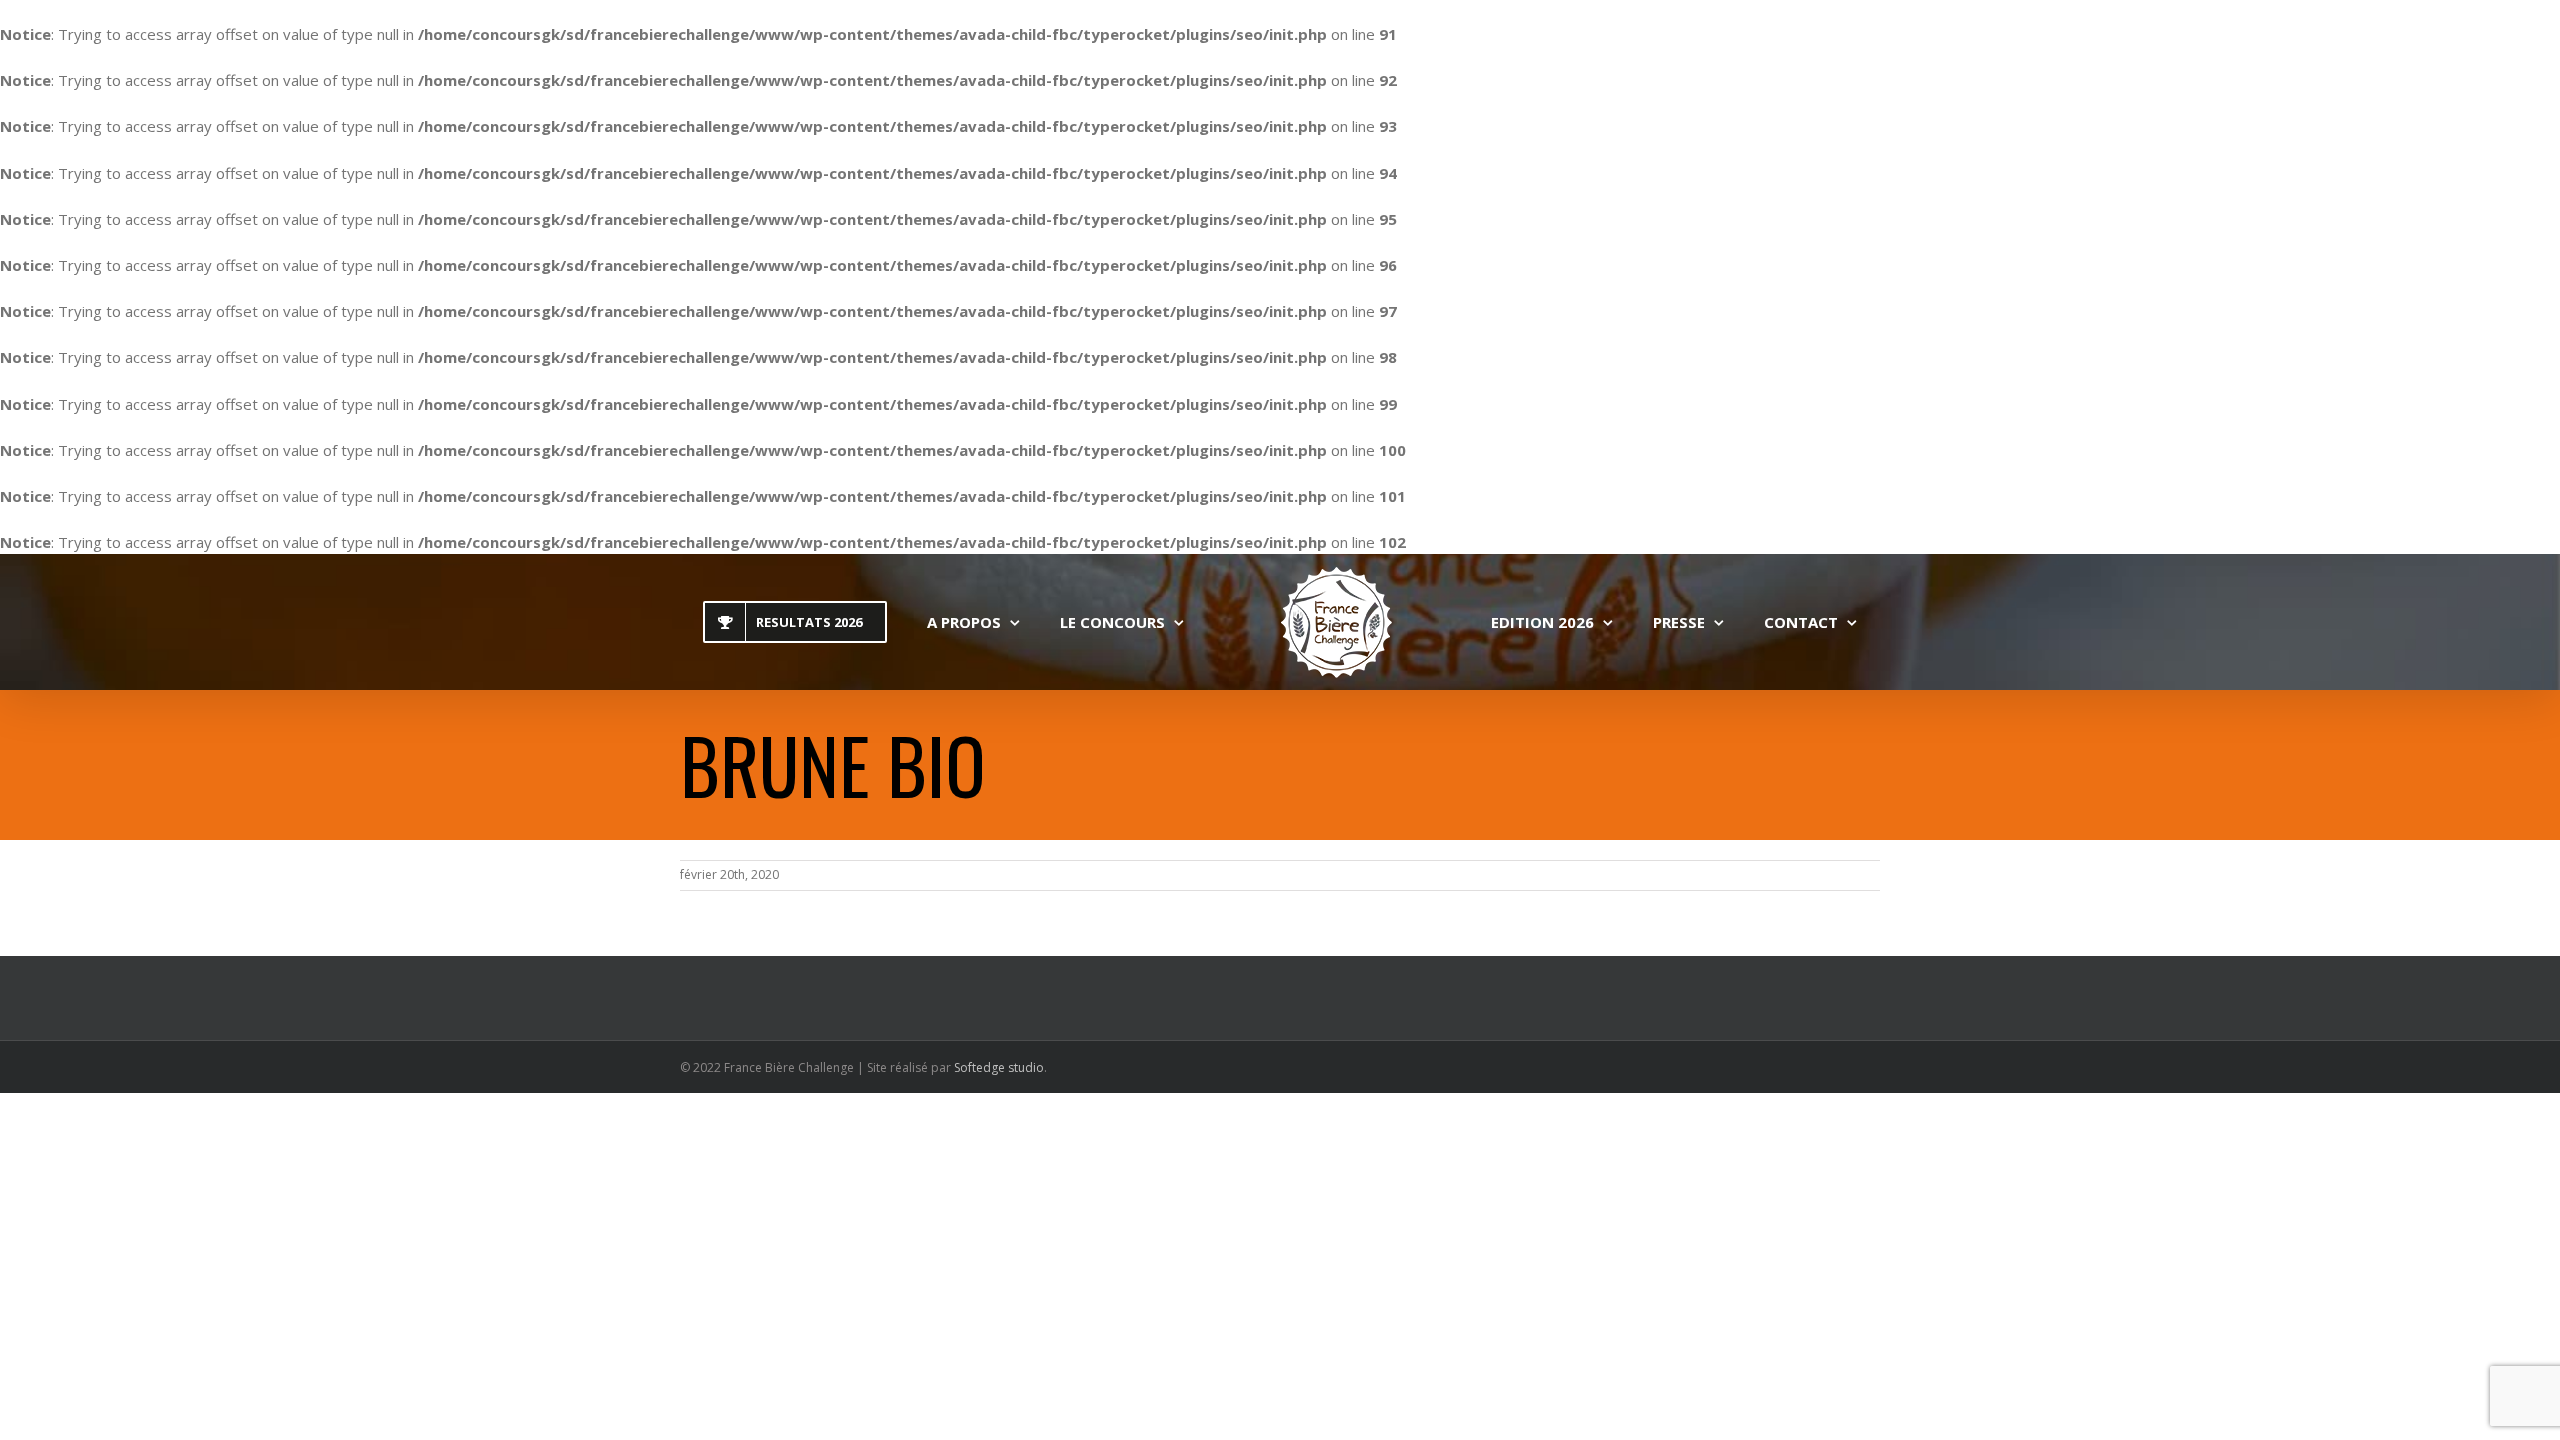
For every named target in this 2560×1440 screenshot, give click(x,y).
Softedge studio (999, 1067)
